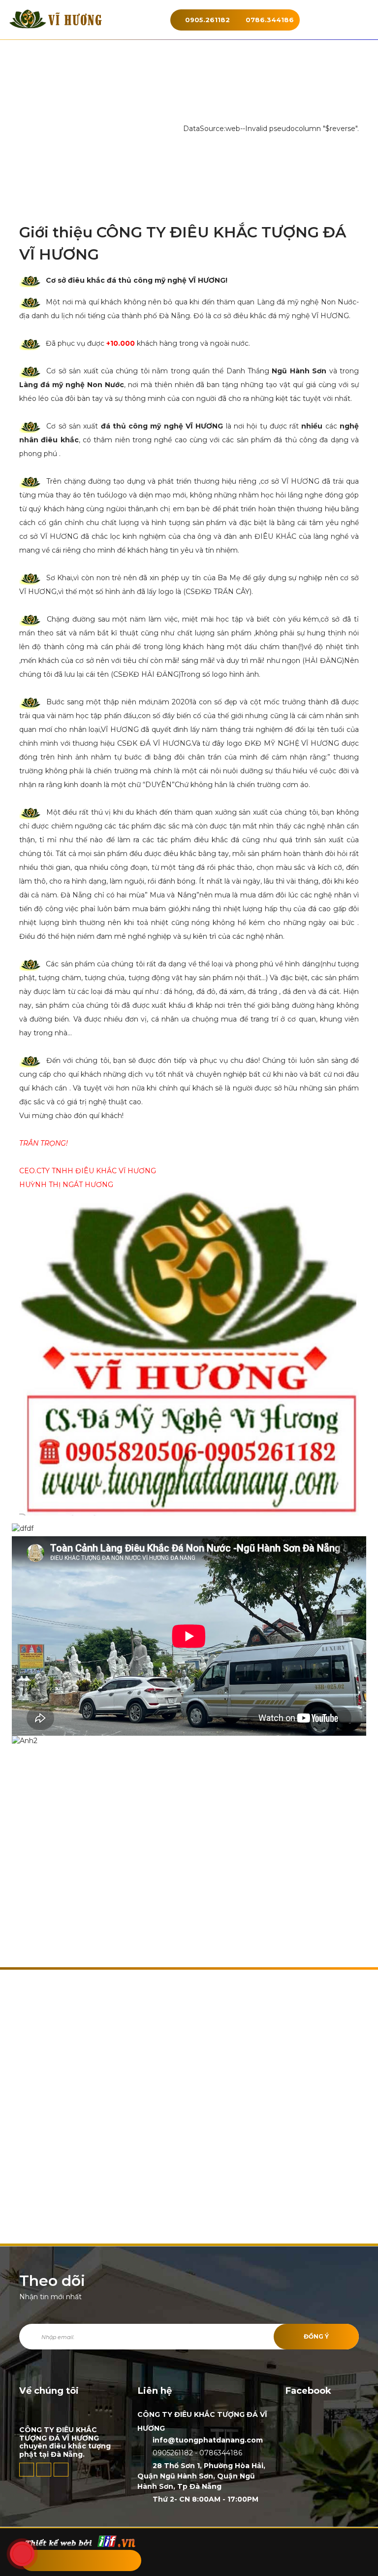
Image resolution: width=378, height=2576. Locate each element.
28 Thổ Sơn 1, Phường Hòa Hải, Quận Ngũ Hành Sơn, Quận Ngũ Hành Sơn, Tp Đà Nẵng (201, 2476)
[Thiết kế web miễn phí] (80, 2541)
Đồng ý (316, 2336)
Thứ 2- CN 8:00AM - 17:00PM (205, 2499)
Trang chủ (166, 129)
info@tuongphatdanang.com (208, 2440)
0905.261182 (207, 20)
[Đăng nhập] (79, 2560)
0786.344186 (270, 20)
